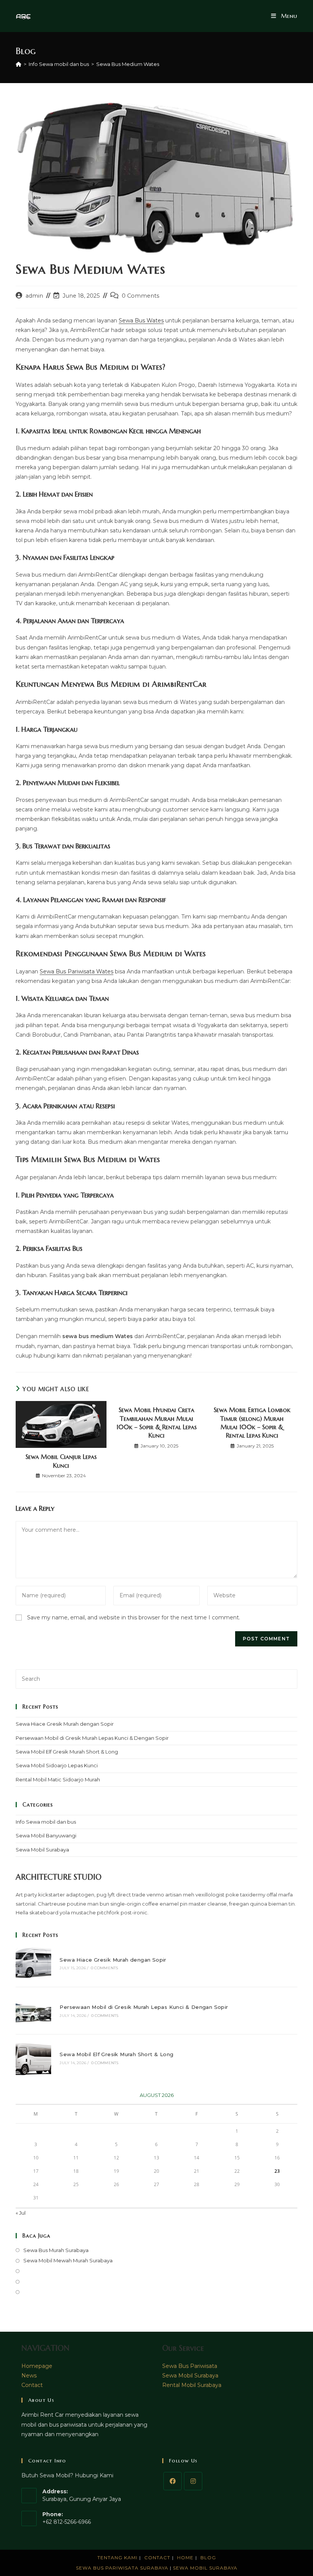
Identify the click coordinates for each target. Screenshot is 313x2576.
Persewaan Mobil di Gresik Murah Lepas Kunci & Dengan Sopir (92, 1738)
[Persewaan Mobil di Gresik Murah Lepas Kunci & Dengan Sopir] (33, 2011)
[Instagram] (193, 2481)
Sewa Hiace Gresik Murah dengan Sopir (65, 1724)
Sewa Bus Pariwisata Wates (77, 971)
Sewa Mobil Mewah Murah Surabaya (68, 2260)
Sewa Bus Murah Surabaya (56, 2250)
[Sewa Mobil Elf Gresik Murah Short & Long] (33, 2058)
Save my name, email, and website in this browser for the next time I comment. (134, 1617)
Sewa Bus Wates (141, 321)
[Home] (19, 64)
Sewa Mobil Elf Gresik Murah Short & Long (67, 1752)
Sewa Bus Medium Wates (128, 64)
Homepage (37, 2366)
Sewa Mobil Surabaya (42, 1850)
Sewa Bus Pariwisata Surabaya (123, 2568)
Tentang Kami (117, 2558)
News (29, 2376)
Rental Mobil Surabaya (192, 2385)
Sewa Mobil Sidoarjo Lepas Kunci (57, 1765)
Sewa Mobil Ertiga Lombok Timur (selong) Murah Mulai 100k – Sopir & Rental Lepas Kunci (252, 1423)
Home (185, 2558)
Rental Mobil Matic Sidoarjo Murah (58, 1779)
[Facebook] (173, 2481)
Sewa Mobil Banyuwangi (46, 1835)
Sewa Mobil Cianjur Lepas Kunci (61, 1461)
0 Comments (140, 296)
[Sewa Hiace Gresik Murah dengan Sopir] (33, 1963)
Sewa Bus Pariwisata (190, 2366)
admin (34, 296)
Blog (208, 2558)
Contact (32, 2385)
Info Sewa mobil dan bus (46, 1822)
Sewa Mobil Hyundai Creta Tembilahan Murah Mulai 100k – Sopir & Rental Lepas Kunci (156, 1423)
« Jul (21, 2213)
